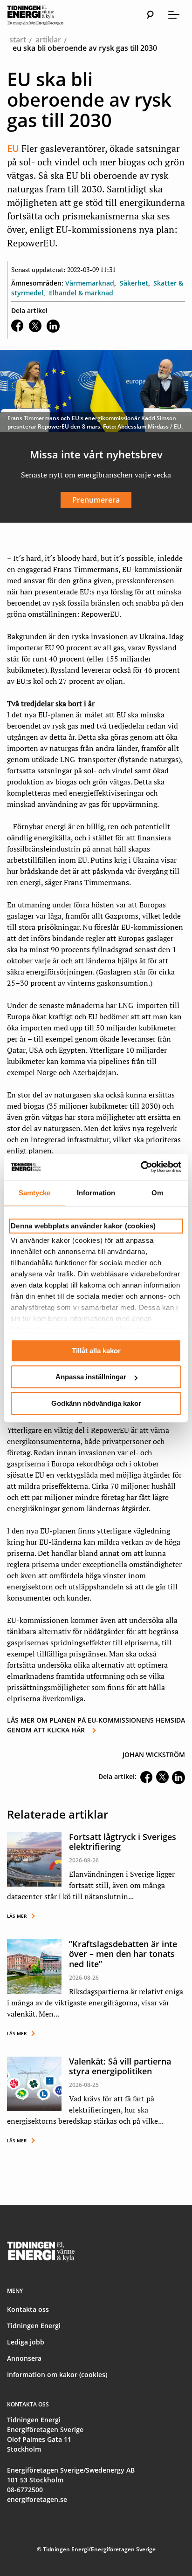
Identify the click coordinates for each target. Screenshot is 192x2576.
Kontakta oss (28, 2309)
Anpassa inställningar (91, 1377)
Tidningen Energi (34, 2326)
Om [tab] (157, 1193)
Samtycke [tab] (35, 1193)
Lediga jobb (26, 2342)
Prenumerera (96, 500)
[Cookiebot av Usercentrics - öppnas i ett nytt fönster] (141, 1167)
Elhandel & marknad (81, 293)
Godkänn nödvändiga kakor (96, 1403)
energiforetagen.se (37, 2499)
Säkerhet (134, 283)
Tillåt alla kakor (96, 1351)
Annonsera (24, 2358)
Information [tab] (96, 1193)
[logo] (44, 15)
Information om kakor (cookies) (57, 2375)
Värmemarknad (90, 283)
